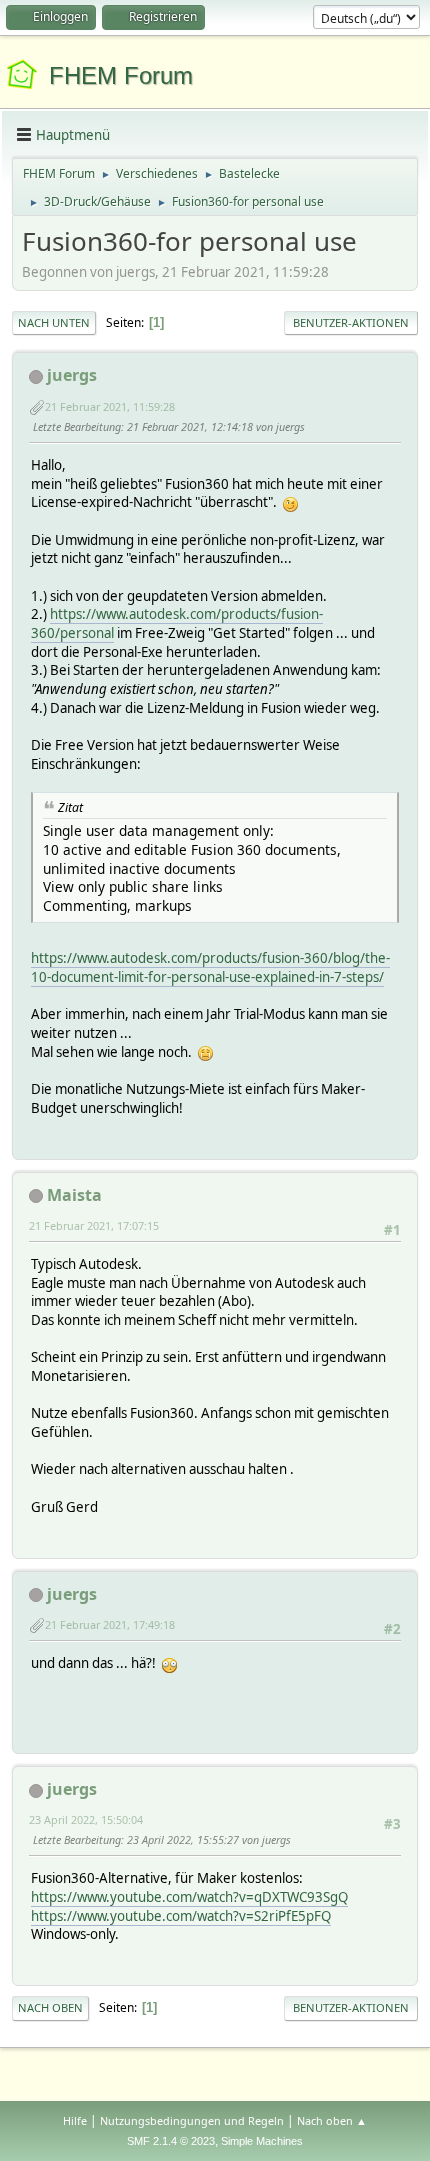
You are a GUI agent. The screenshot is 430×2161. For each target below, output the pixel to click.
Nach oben (50, 2007)
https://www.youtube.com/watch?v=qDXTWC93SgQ (189, 1897)
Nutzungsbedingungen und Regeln (192, 2120)
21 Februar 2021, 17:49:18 (110, 1624)
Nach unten (54, 322)
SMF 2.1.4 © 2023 (171, 2141)
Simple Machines (262, 2141)
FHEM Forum (121, 75)
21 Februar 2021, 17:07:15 (94, 1225)
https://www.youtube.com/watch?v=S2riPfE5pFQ (181, 1916)
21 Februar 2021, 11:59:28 (110, 406)
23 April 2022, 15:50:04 (86, 1819)
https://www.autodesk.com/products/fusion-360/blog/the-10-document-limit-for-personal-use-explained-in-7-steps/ (210, 967)
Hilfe (75, 2120)
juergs (72, 375)
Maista (74, 1195)
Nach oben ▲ (332, 2120)
